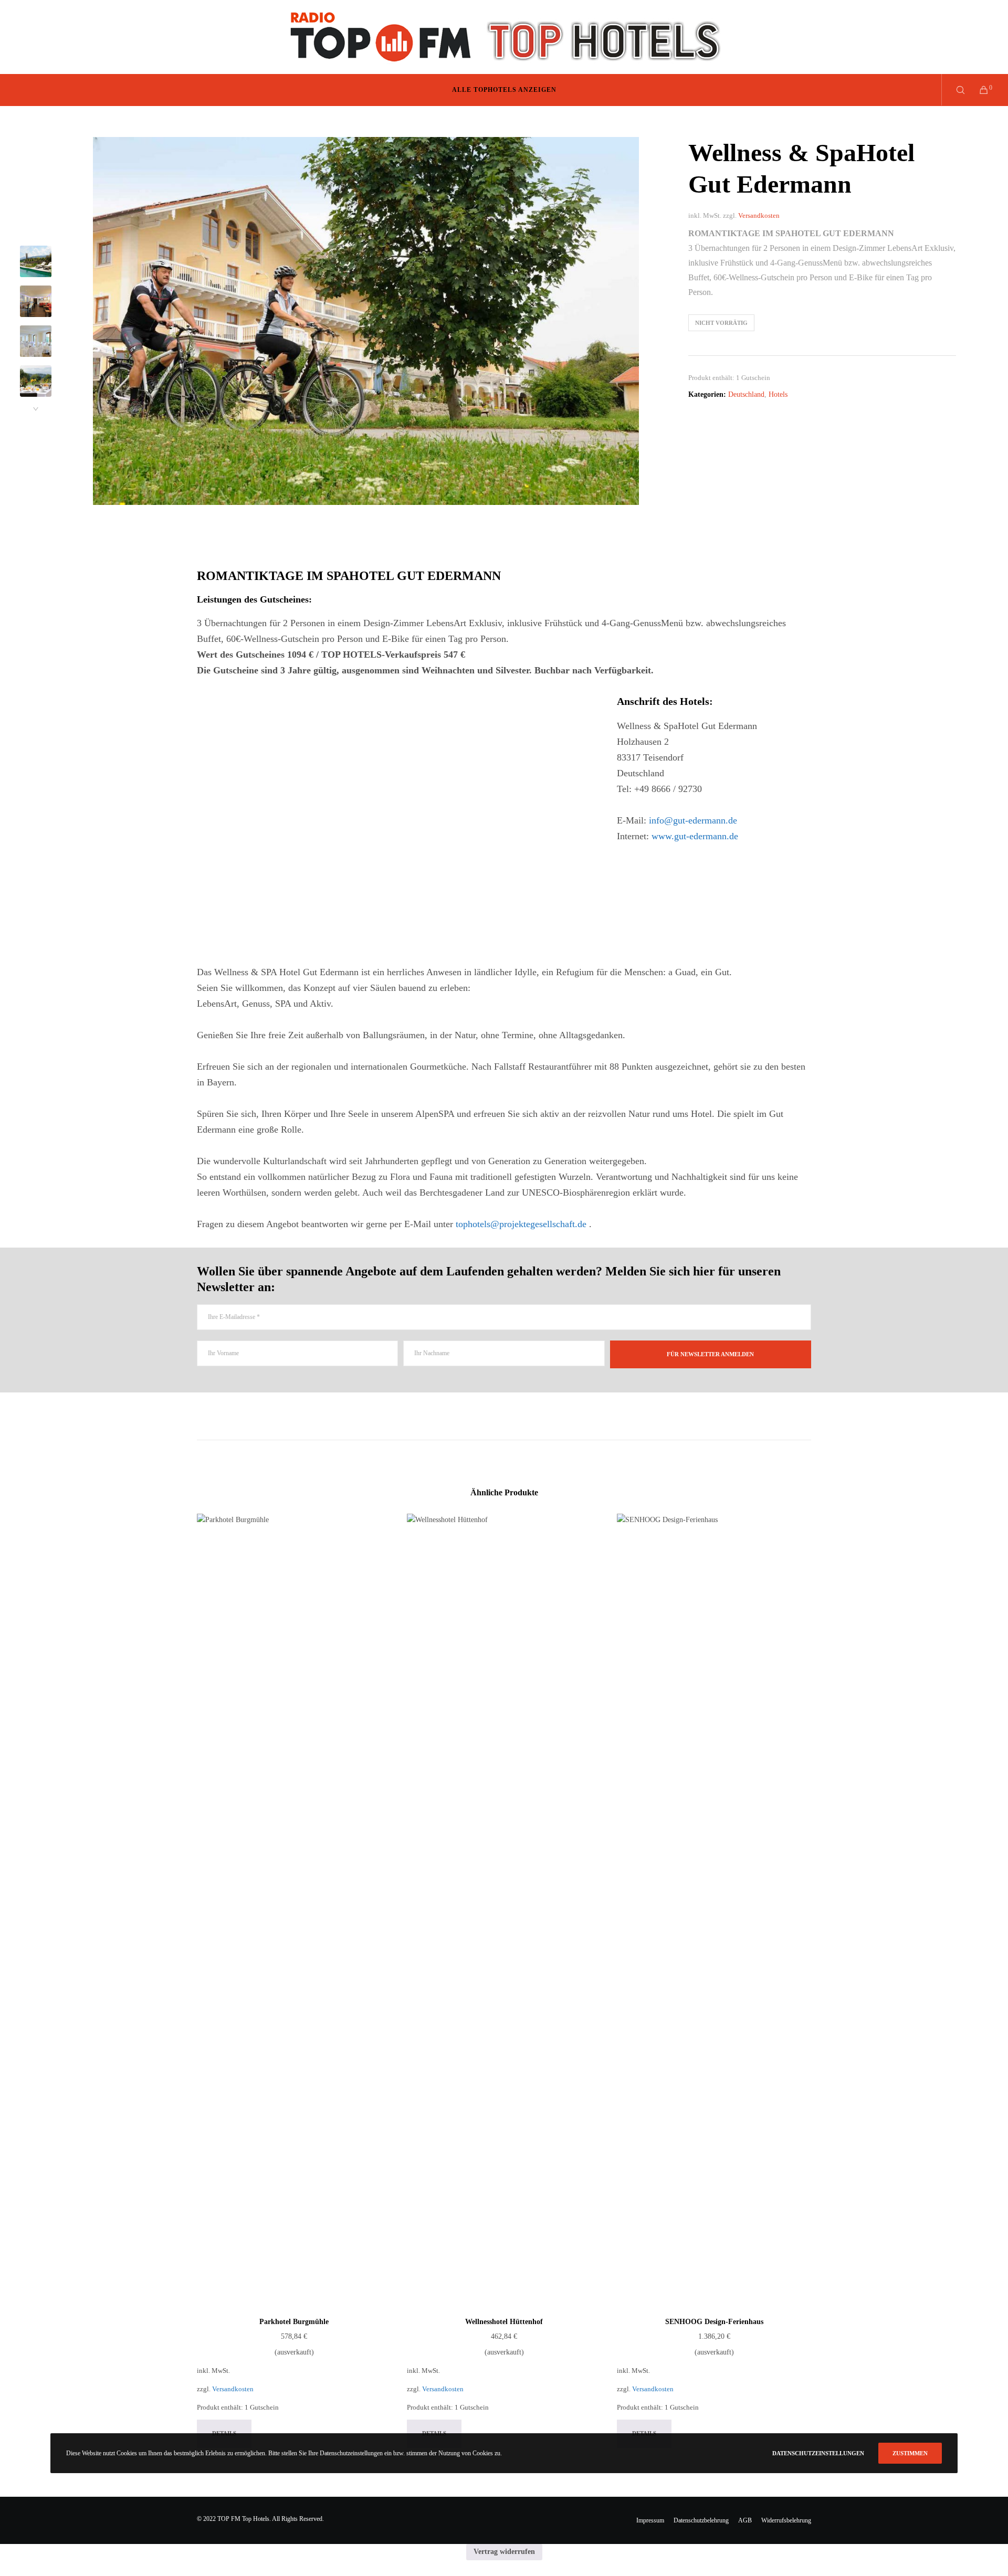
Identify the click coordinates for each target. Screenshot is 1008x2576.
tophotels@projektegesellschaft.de (521, 1224)
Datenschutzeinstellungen (818, 2453)
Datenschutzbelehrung (701, 2520)
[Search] (954, 90)
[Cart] (977, 90)
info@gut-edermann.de (693, 820)
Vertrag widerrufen (504, 2552)
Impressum (650, 2520)
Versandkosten (759, 216)
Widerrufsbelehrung (786, 2520)
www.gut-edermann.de (695, 836)
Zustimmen (910, 2453)
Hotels (778, 394)
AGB (745, 2520)
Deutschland (746, 394)
